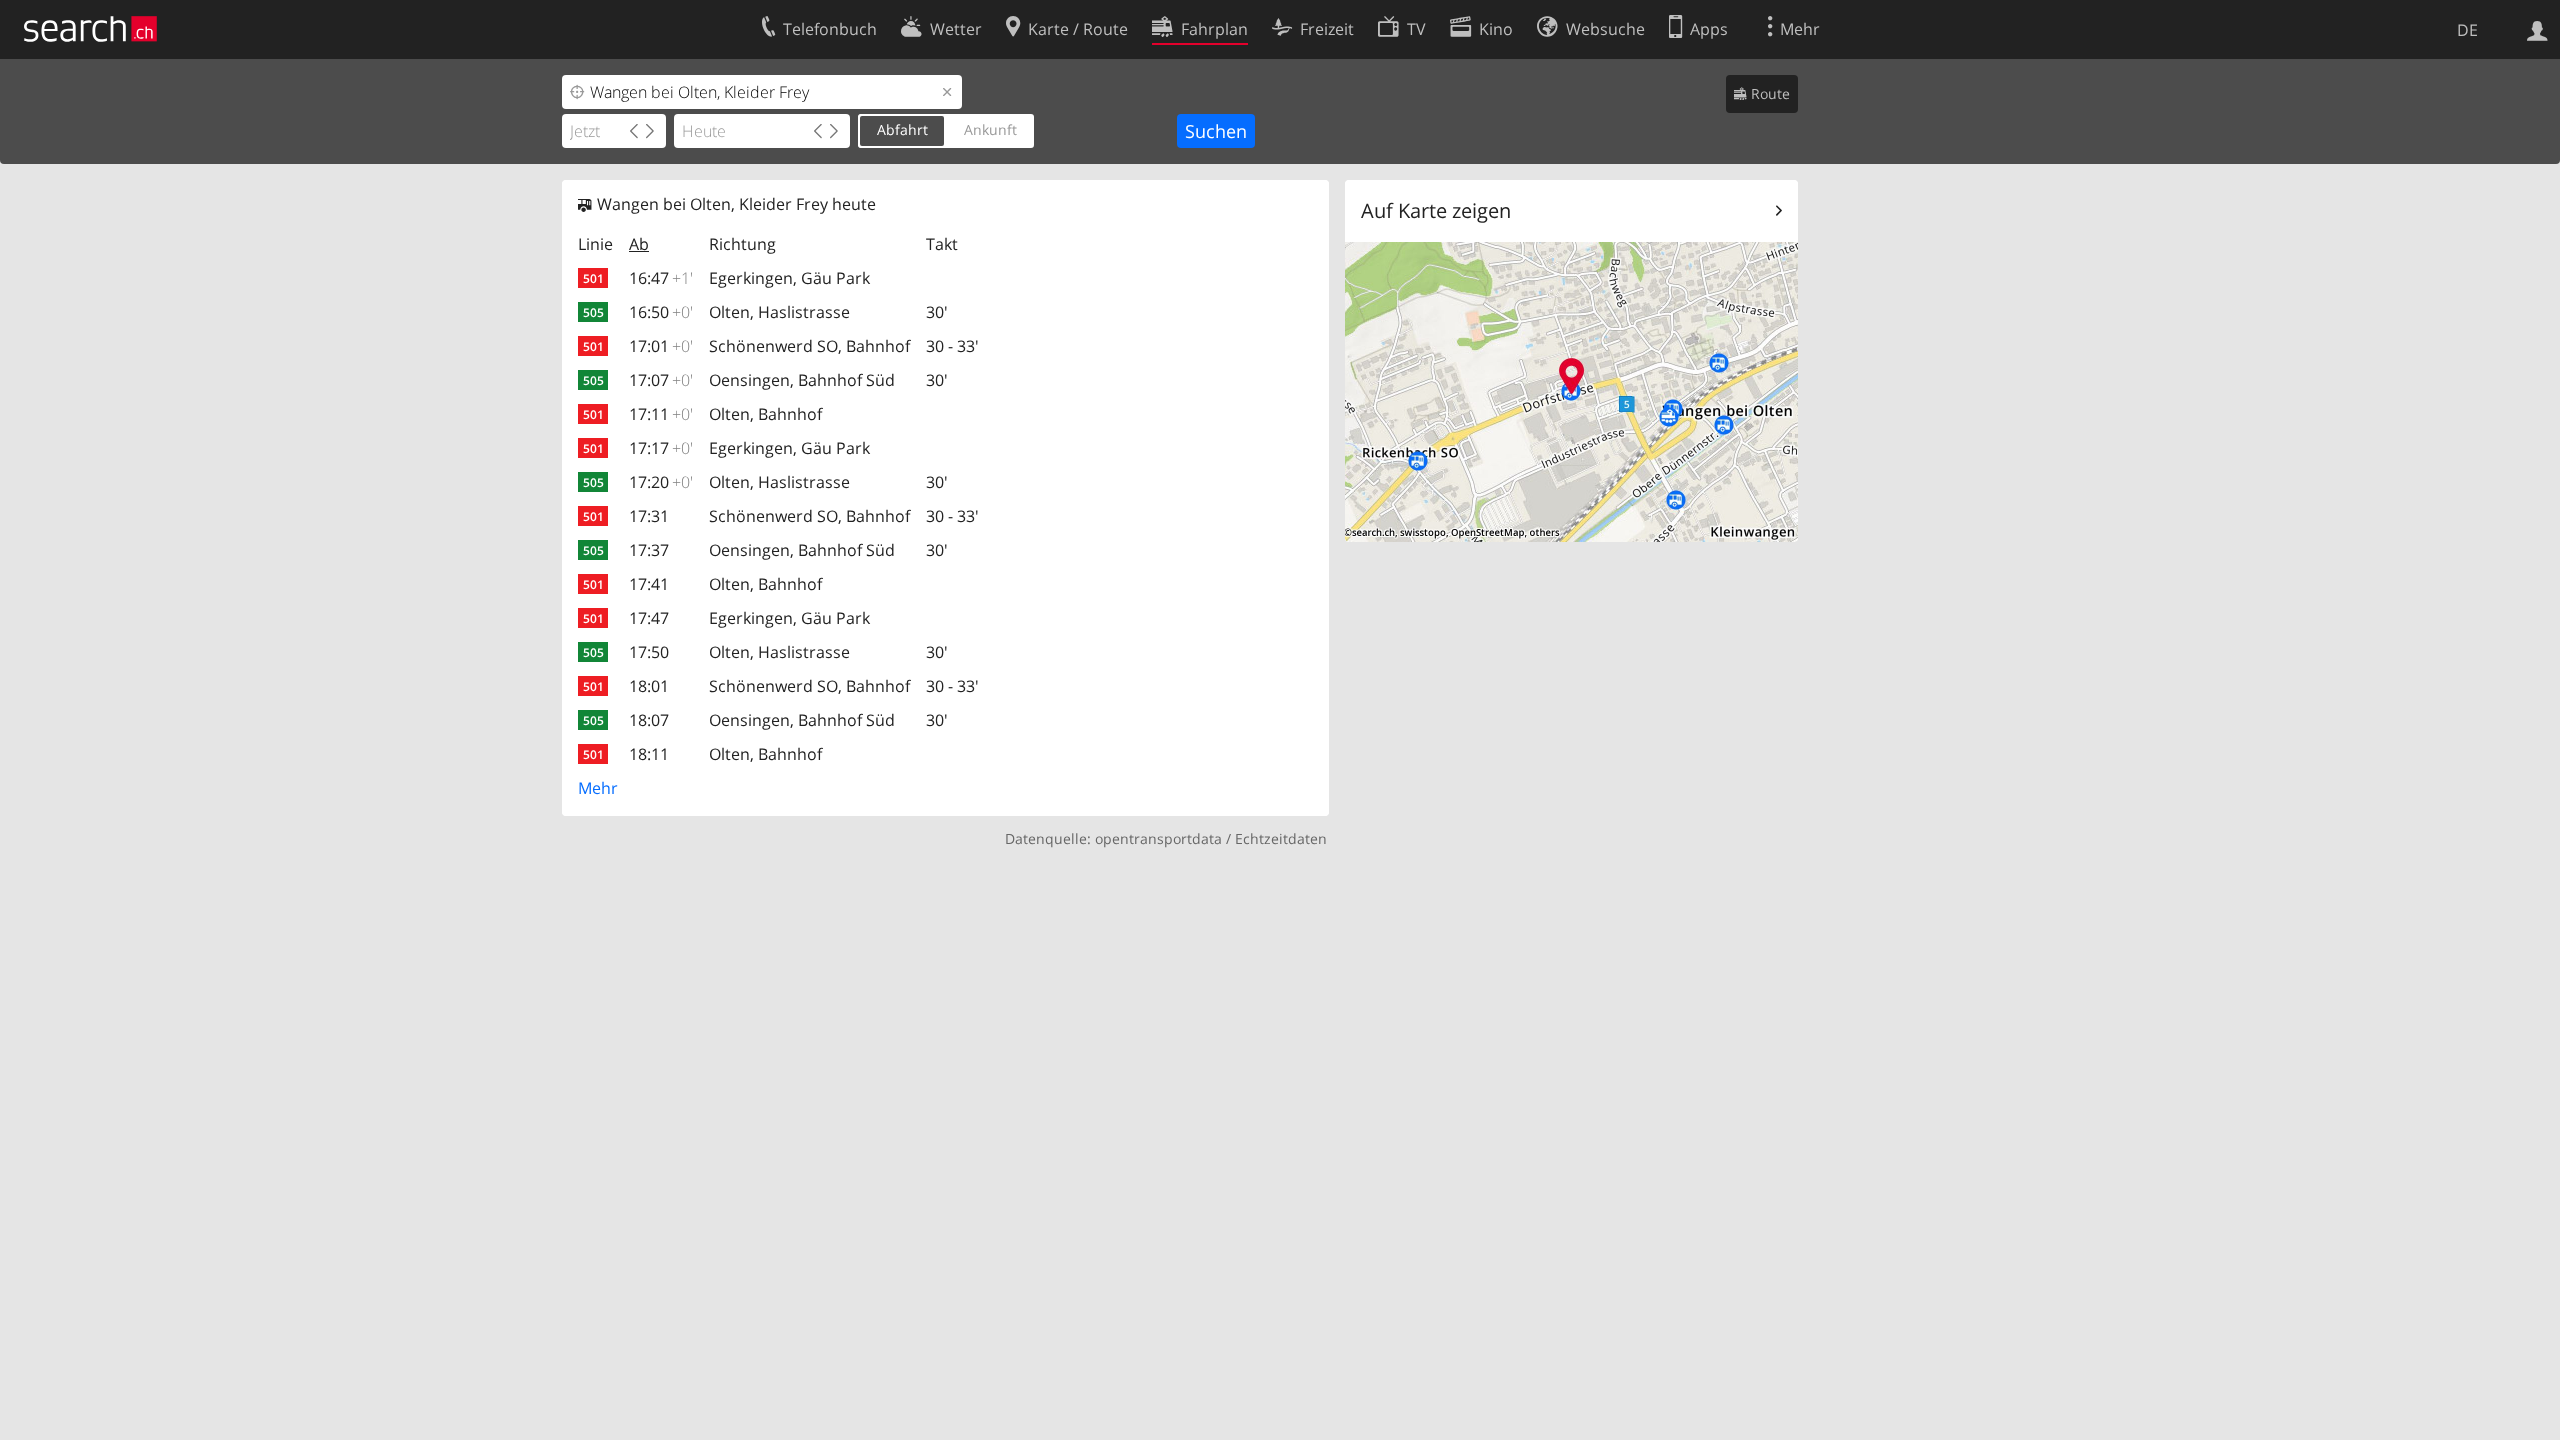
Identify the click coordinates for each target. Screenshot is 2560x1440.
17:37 (649, 550)
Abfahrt (902, 129)
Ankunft (990, 129)
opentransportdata (1158, 838)
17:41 (649, 584)
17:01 (661, 346)
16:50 (661, 312)
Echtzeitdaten (1281, 838)
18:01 (649, 686)
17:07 (661, 380)
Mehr (598, 788)
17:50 (649, 652)
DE (2467, 30)
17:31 (649, 516)
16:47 (661, 278)
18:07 (649, 720)
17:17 (661, 448)
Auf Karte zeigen (1436, 210)
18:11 (649, 754)
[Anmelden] (2537, 29)
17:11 (661, 414)
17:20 (661, 482)
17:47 (649, 618)
